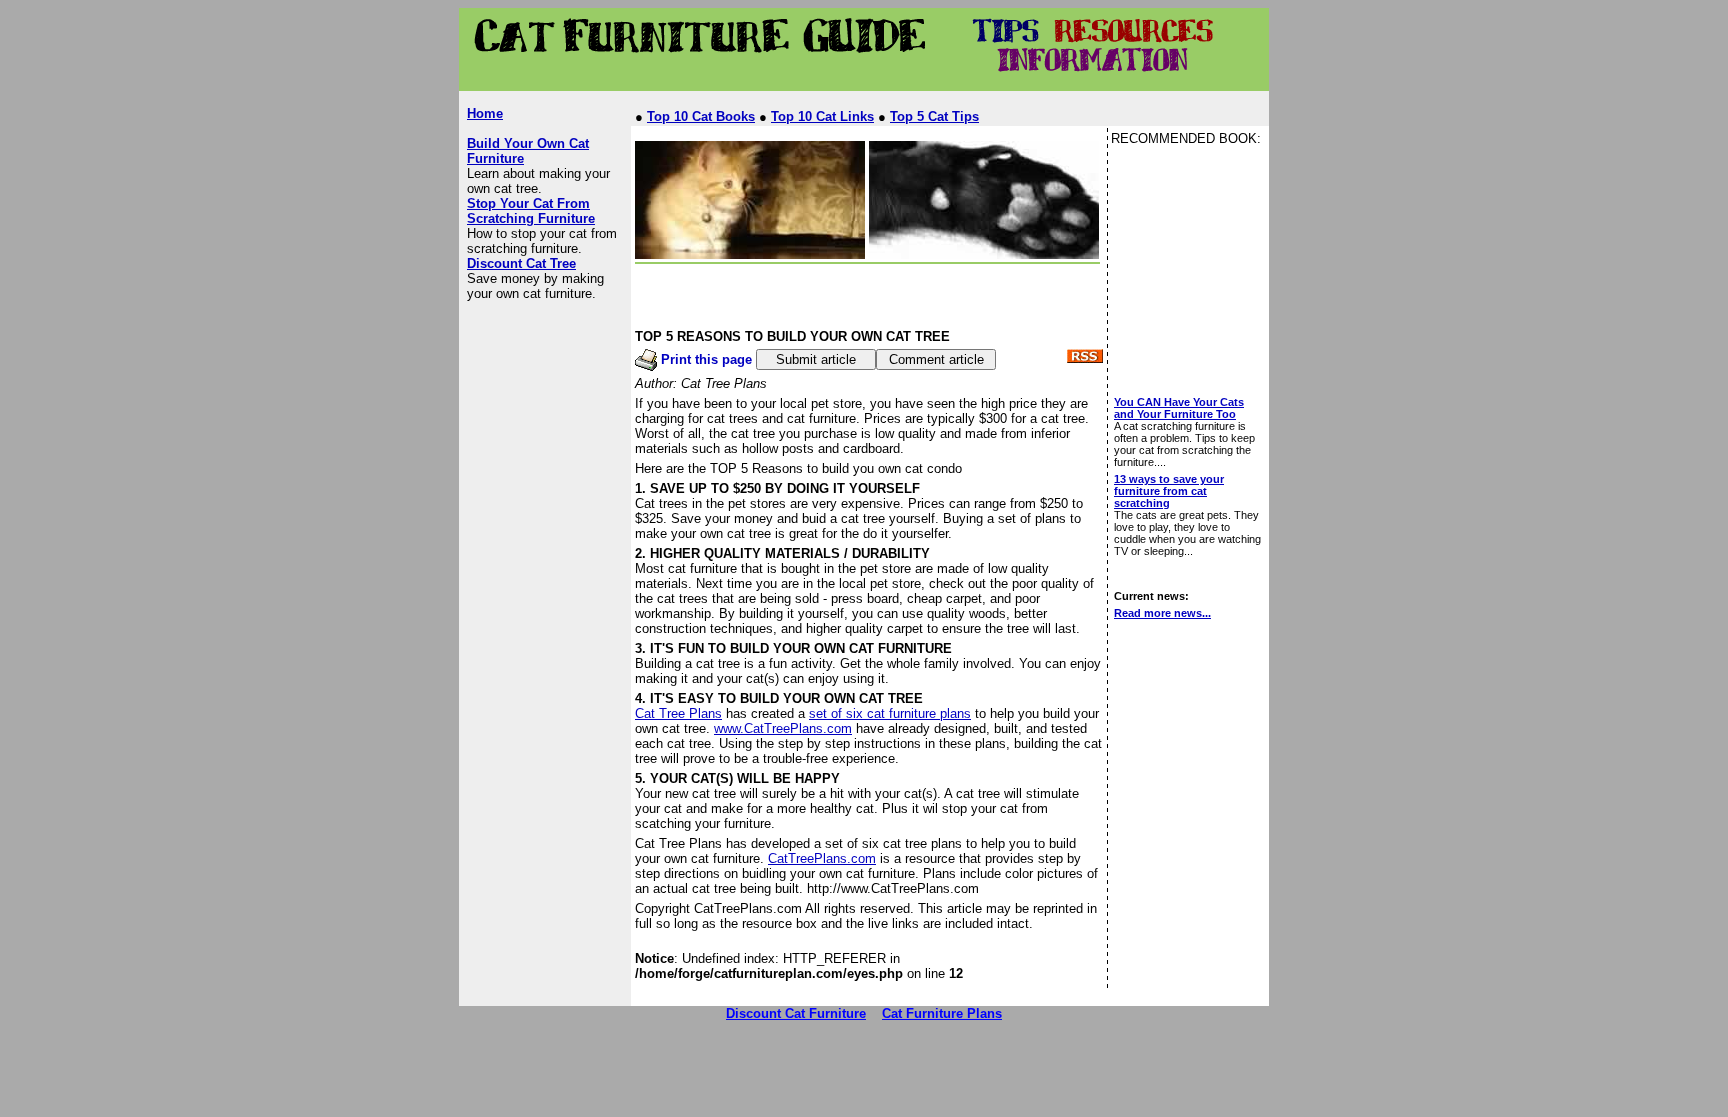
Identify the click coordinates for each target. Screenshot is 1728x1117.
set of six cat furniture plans (890, 713)
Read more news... (1162, 613)
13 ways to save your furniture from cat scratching (1169, 491)
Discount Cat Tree (521, 263)
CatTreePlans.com (822, 858)
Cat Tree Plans (678, 713)
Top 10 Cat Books (701, 116)
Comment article (936, 359)
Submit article (816, 359)
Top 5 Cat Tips (934, 116)
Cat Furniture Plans (942, 1013)
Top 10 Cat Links (822, 116)
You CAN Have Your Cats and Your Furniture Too (1179, 408)
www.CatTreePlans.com (783, 728)
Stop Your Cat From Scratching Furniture (531, 211)
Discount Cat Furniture (796, 1013)
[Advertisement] (831, 83)
